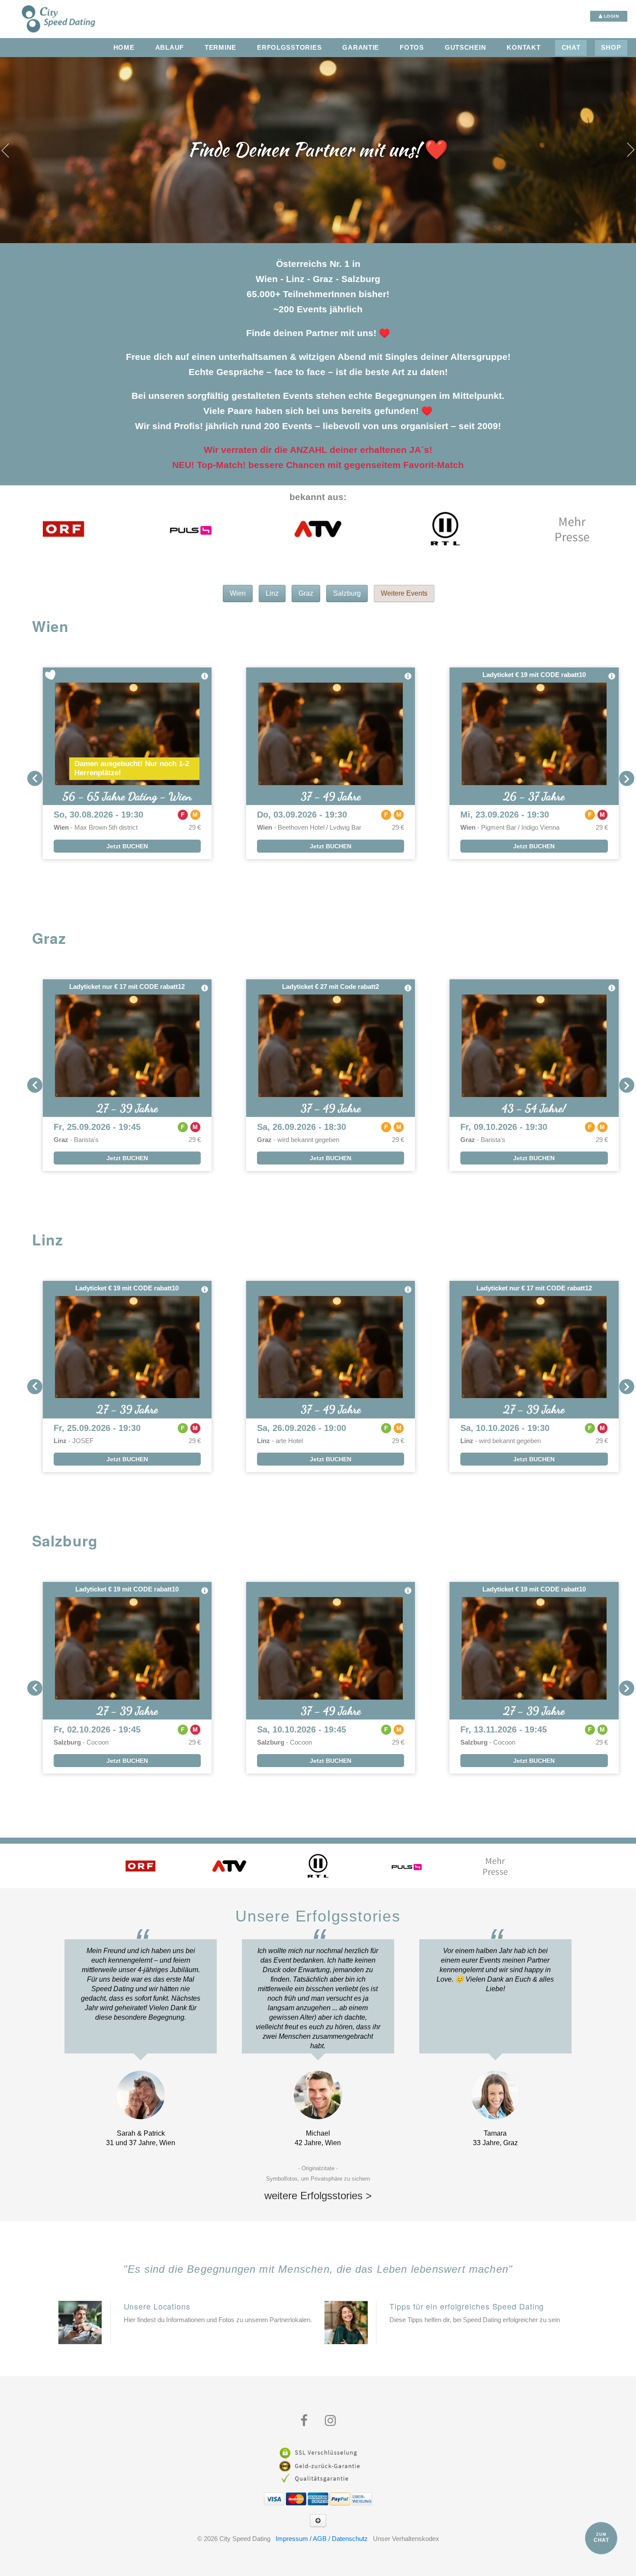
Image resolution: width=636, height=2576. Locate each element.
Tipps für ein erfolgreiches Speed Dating (467, 2306)
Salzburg (347, 593)
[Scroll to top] (318, 2521)
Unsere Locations (157, 2306)
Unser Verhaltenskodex (406, 2539)
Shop (611, 48)
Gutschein (466, 48)
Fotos (412, 48)
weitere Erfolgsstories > (318, 2196)
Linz (272, 593)
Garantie (361, 48)
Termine (220, 48)
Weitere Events (404, 593)
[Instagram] (330, 2421)
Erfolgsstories (289, 48)
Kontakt (524, 48)
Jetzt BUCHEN (127, 846)
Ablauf (170, 48)
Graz (306, 593)
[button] (35, 778)
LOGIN (610, 16)
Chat (571, 48)
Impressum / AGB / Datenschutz (322, 2539)
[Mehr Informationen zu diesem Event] (205, 676)
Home (124, 48)
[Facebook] (304, 2421)
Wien (238, 593)
